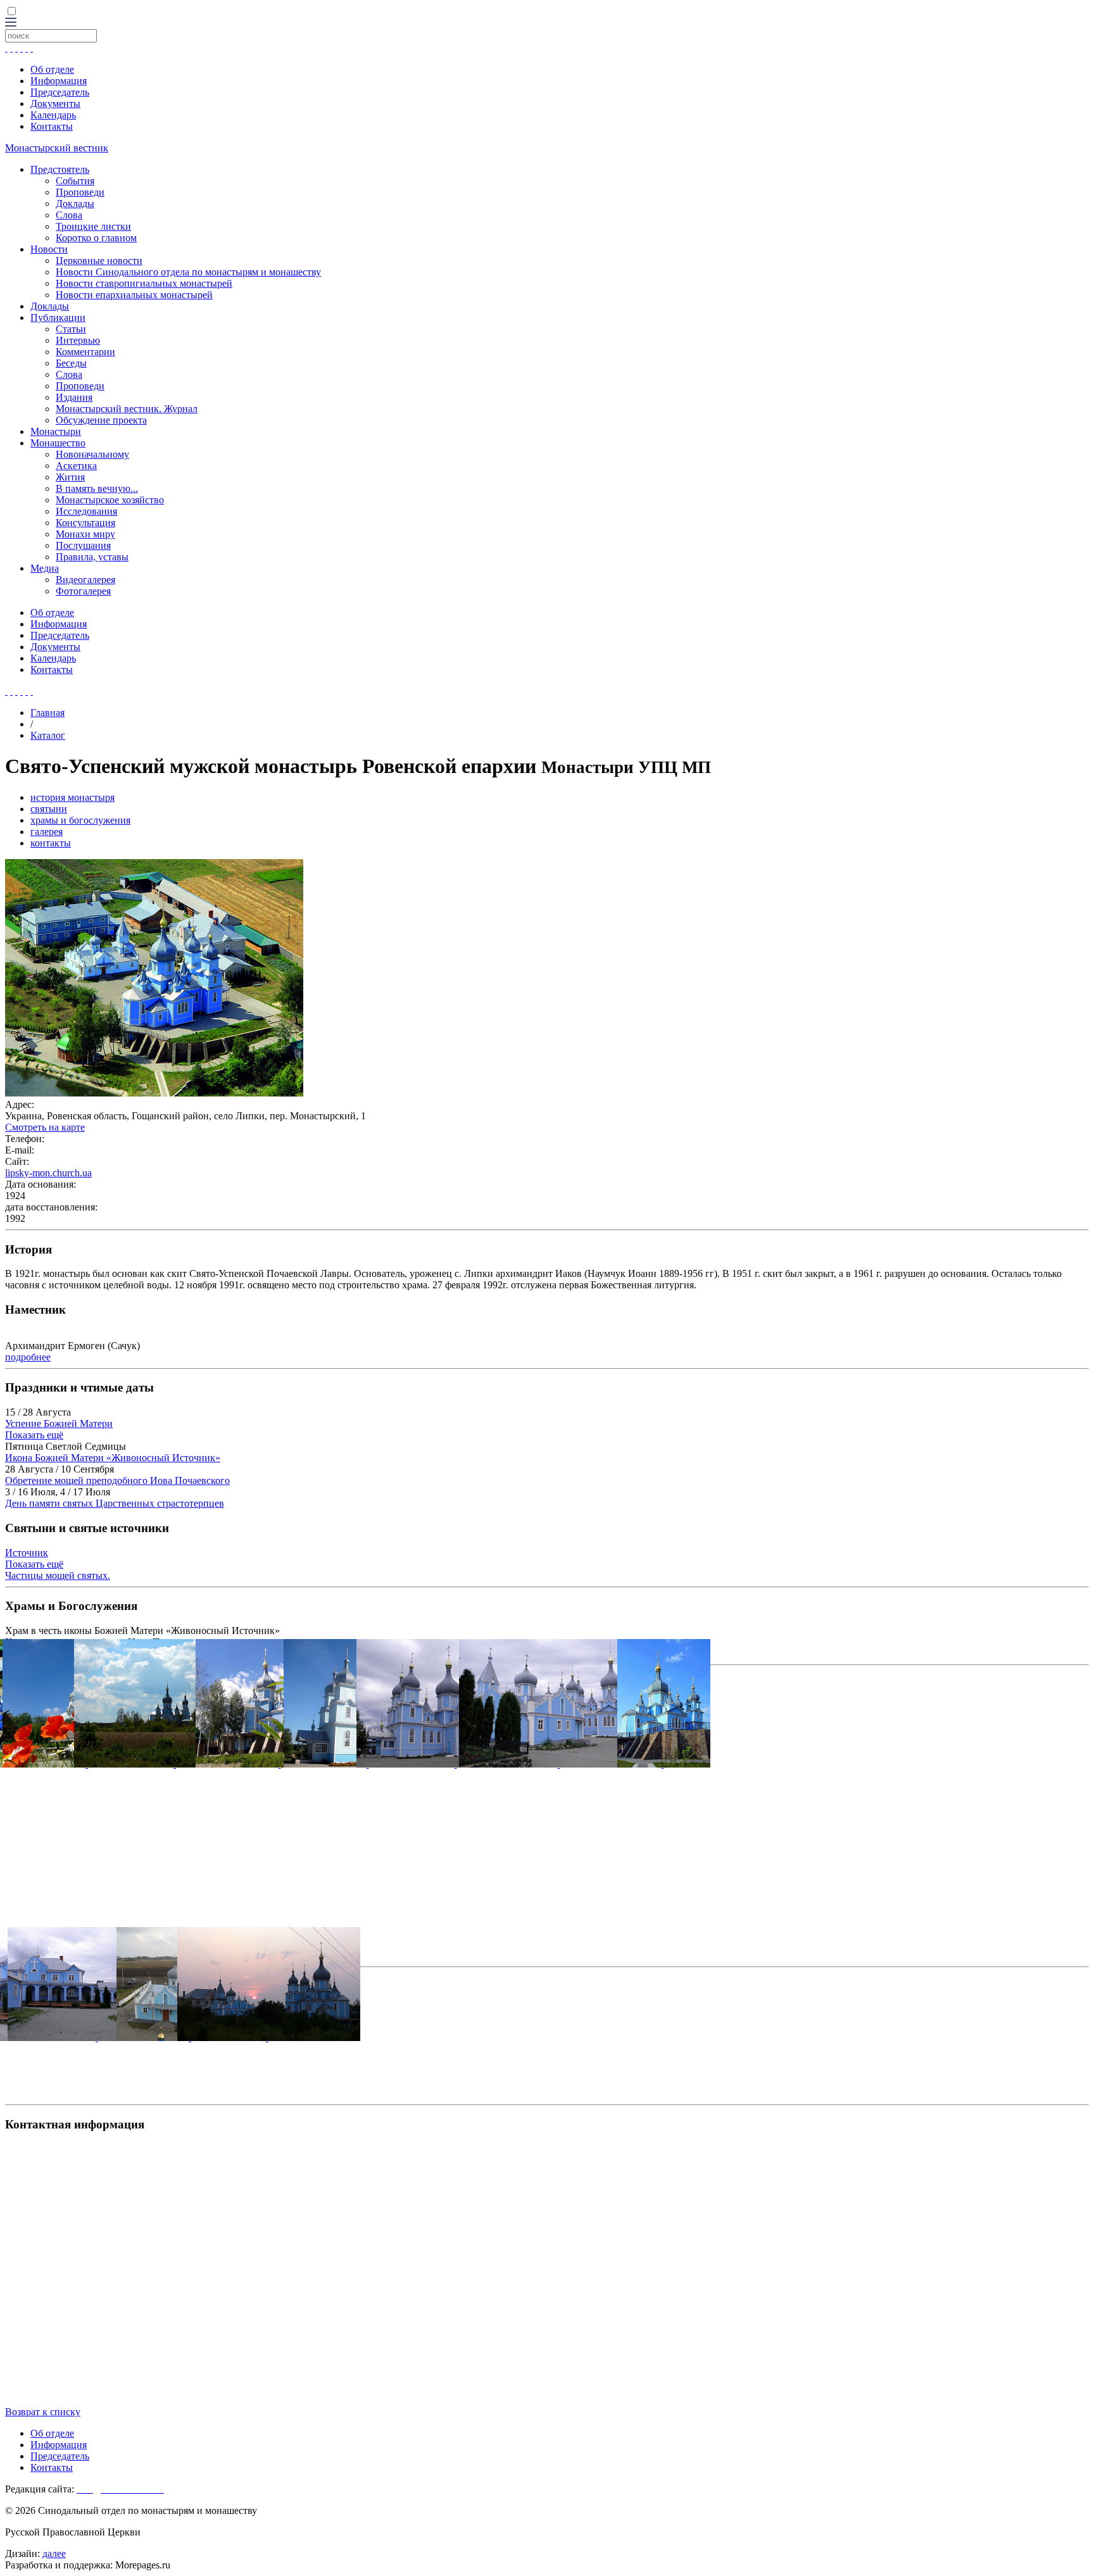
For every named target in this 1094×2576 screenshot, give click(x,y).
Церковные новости (99, 261)
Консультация (85, 523)
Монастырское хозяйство (110, 500)
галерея (47, 832)
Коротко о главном (96, 238)
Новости (49, 249)
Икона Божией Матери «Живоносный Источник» (113, 1458)
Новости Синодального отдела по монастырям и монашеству (188, 272)
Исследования (86, 511)
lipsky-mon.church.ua (48, 1173)
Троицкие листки (93, 226)
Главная (47, 713)
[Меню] (11, 23)
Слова (69, 215)
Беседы (71, 363)
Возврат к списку (43, 2412)
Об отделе (52, 69)
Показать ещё (34, 1435)
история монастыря (72, 797)
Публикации (58, 317)
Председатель (60, 92)
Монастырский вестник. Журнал (127, 409)
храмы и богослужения (80, 820)
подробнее (28, 1357)
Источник (27, 1553)
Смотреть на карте (45, 1127)
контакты (51, 843)
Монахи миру (85, 534)
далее (54, 2554)
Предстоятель (60, 169)
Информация (59, 81)
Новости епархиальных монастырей (134, 295)
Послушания (83, 545)
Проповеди (80, 192)
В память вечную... (97, 488)
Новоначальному (92, 454)
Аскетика (76, 466)
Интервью (78, 340)
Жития (70, 477)
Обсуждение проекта (101, 420)
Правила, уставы (92, 557)
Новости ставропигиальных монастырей (144, 283)
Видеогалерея (85, 580)
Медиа (45, 568)
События (75, 181)
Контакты (52, 126)
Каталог (48, 735)
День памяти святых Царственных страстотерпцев (115, 1503)
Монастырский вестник (57, 148)
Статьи (71, 329)
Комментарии (85, 352)
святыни (49, 809)
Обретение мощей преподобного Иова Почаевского (117, 1480)
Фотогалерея (83, 591)
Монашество (58, 443)
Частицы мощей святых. (58, 1575)
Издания (74, 397)
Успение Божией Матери (59, 1423)
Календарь (53, 115)
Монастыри (56, 431)
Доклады (75, 204)
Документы (55, 104)
